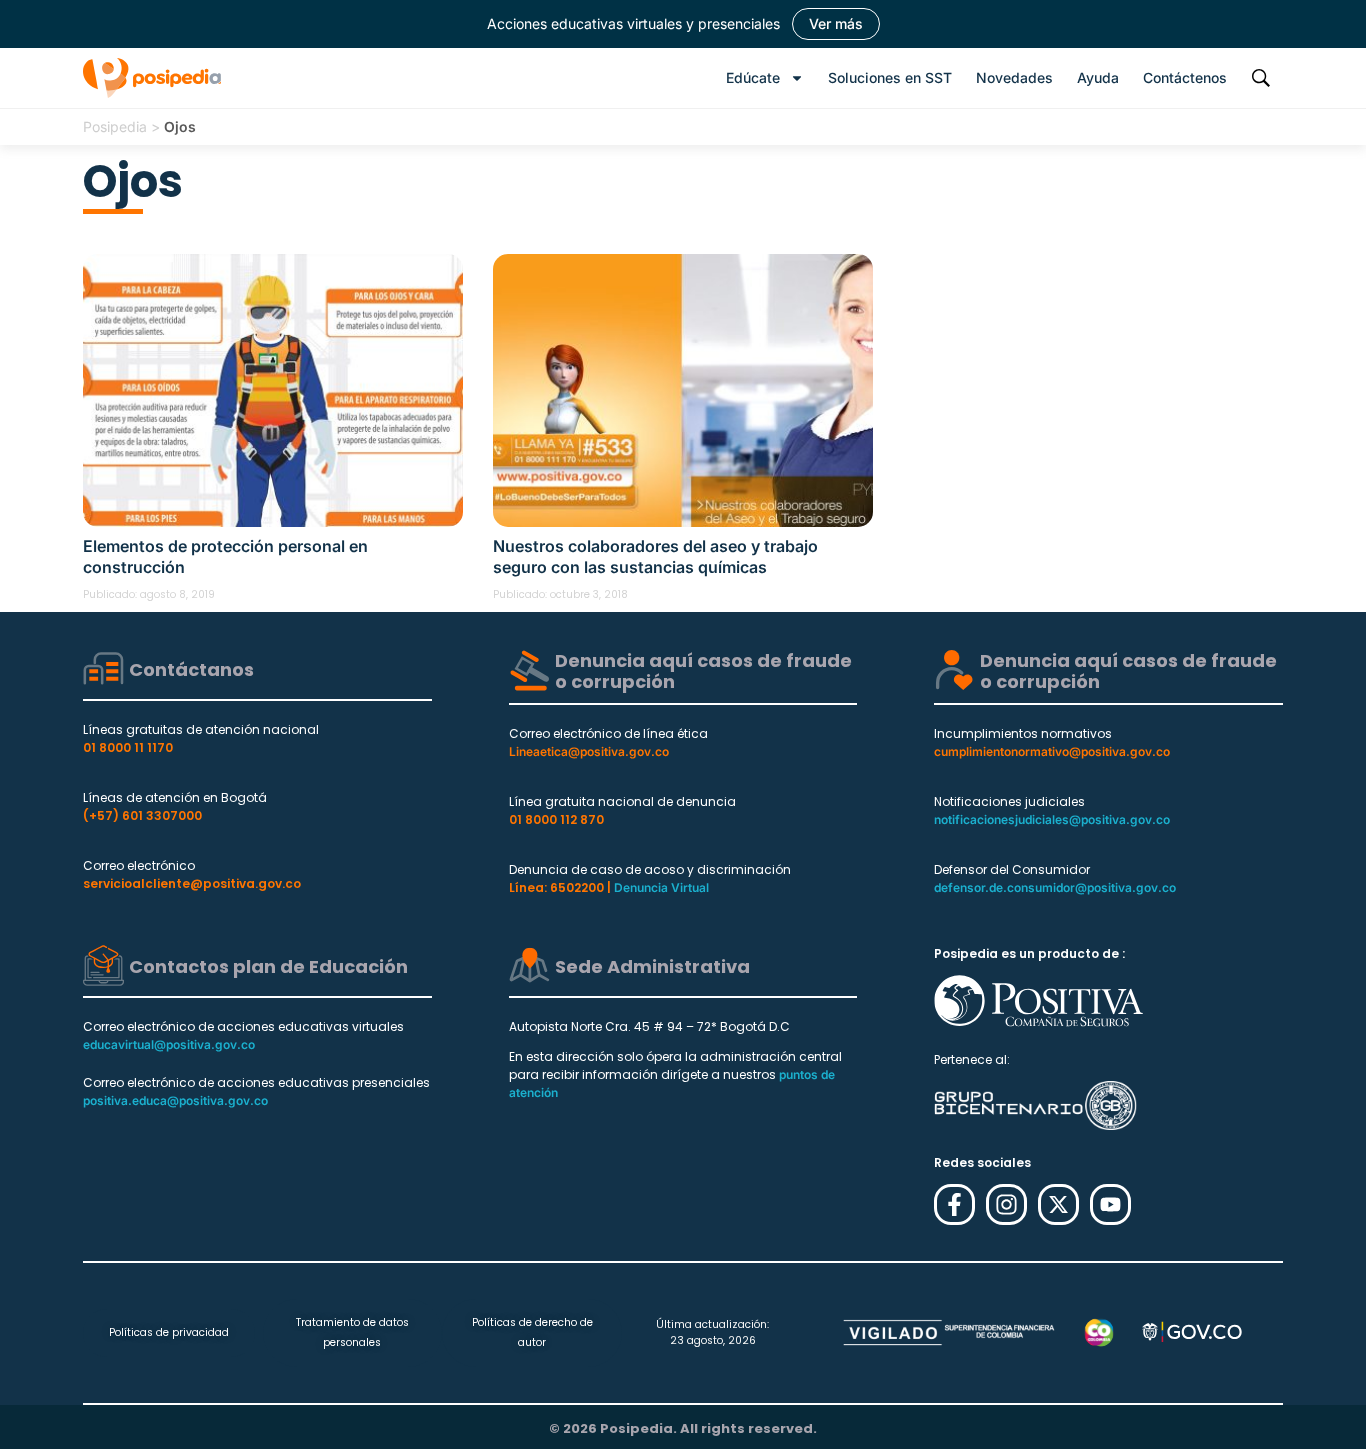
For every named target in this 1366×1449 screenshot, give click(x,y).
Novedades (1014, 77)
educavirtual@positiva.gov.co (169, 1044)
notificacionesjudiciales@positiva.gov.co (1052, 819)
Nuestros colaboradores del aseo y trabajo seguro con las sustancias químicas (655, 556)
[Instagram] (1006, 1204)
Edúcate (753, 77)
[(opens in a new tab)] (273, 390)
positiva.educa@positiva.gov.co (175, 1100)
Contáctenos (1185, 77)
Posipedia (115, 126)
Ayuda (1098, 77)
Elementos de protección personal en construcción (225, 556)
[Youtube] (1110, 1204)
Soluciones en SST (890, 77)
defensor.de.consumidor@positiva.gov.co (1055, 887)
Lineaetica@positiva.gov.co (589, 751)
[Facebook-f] (954, 1204)
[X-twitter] (1058, 1204)
